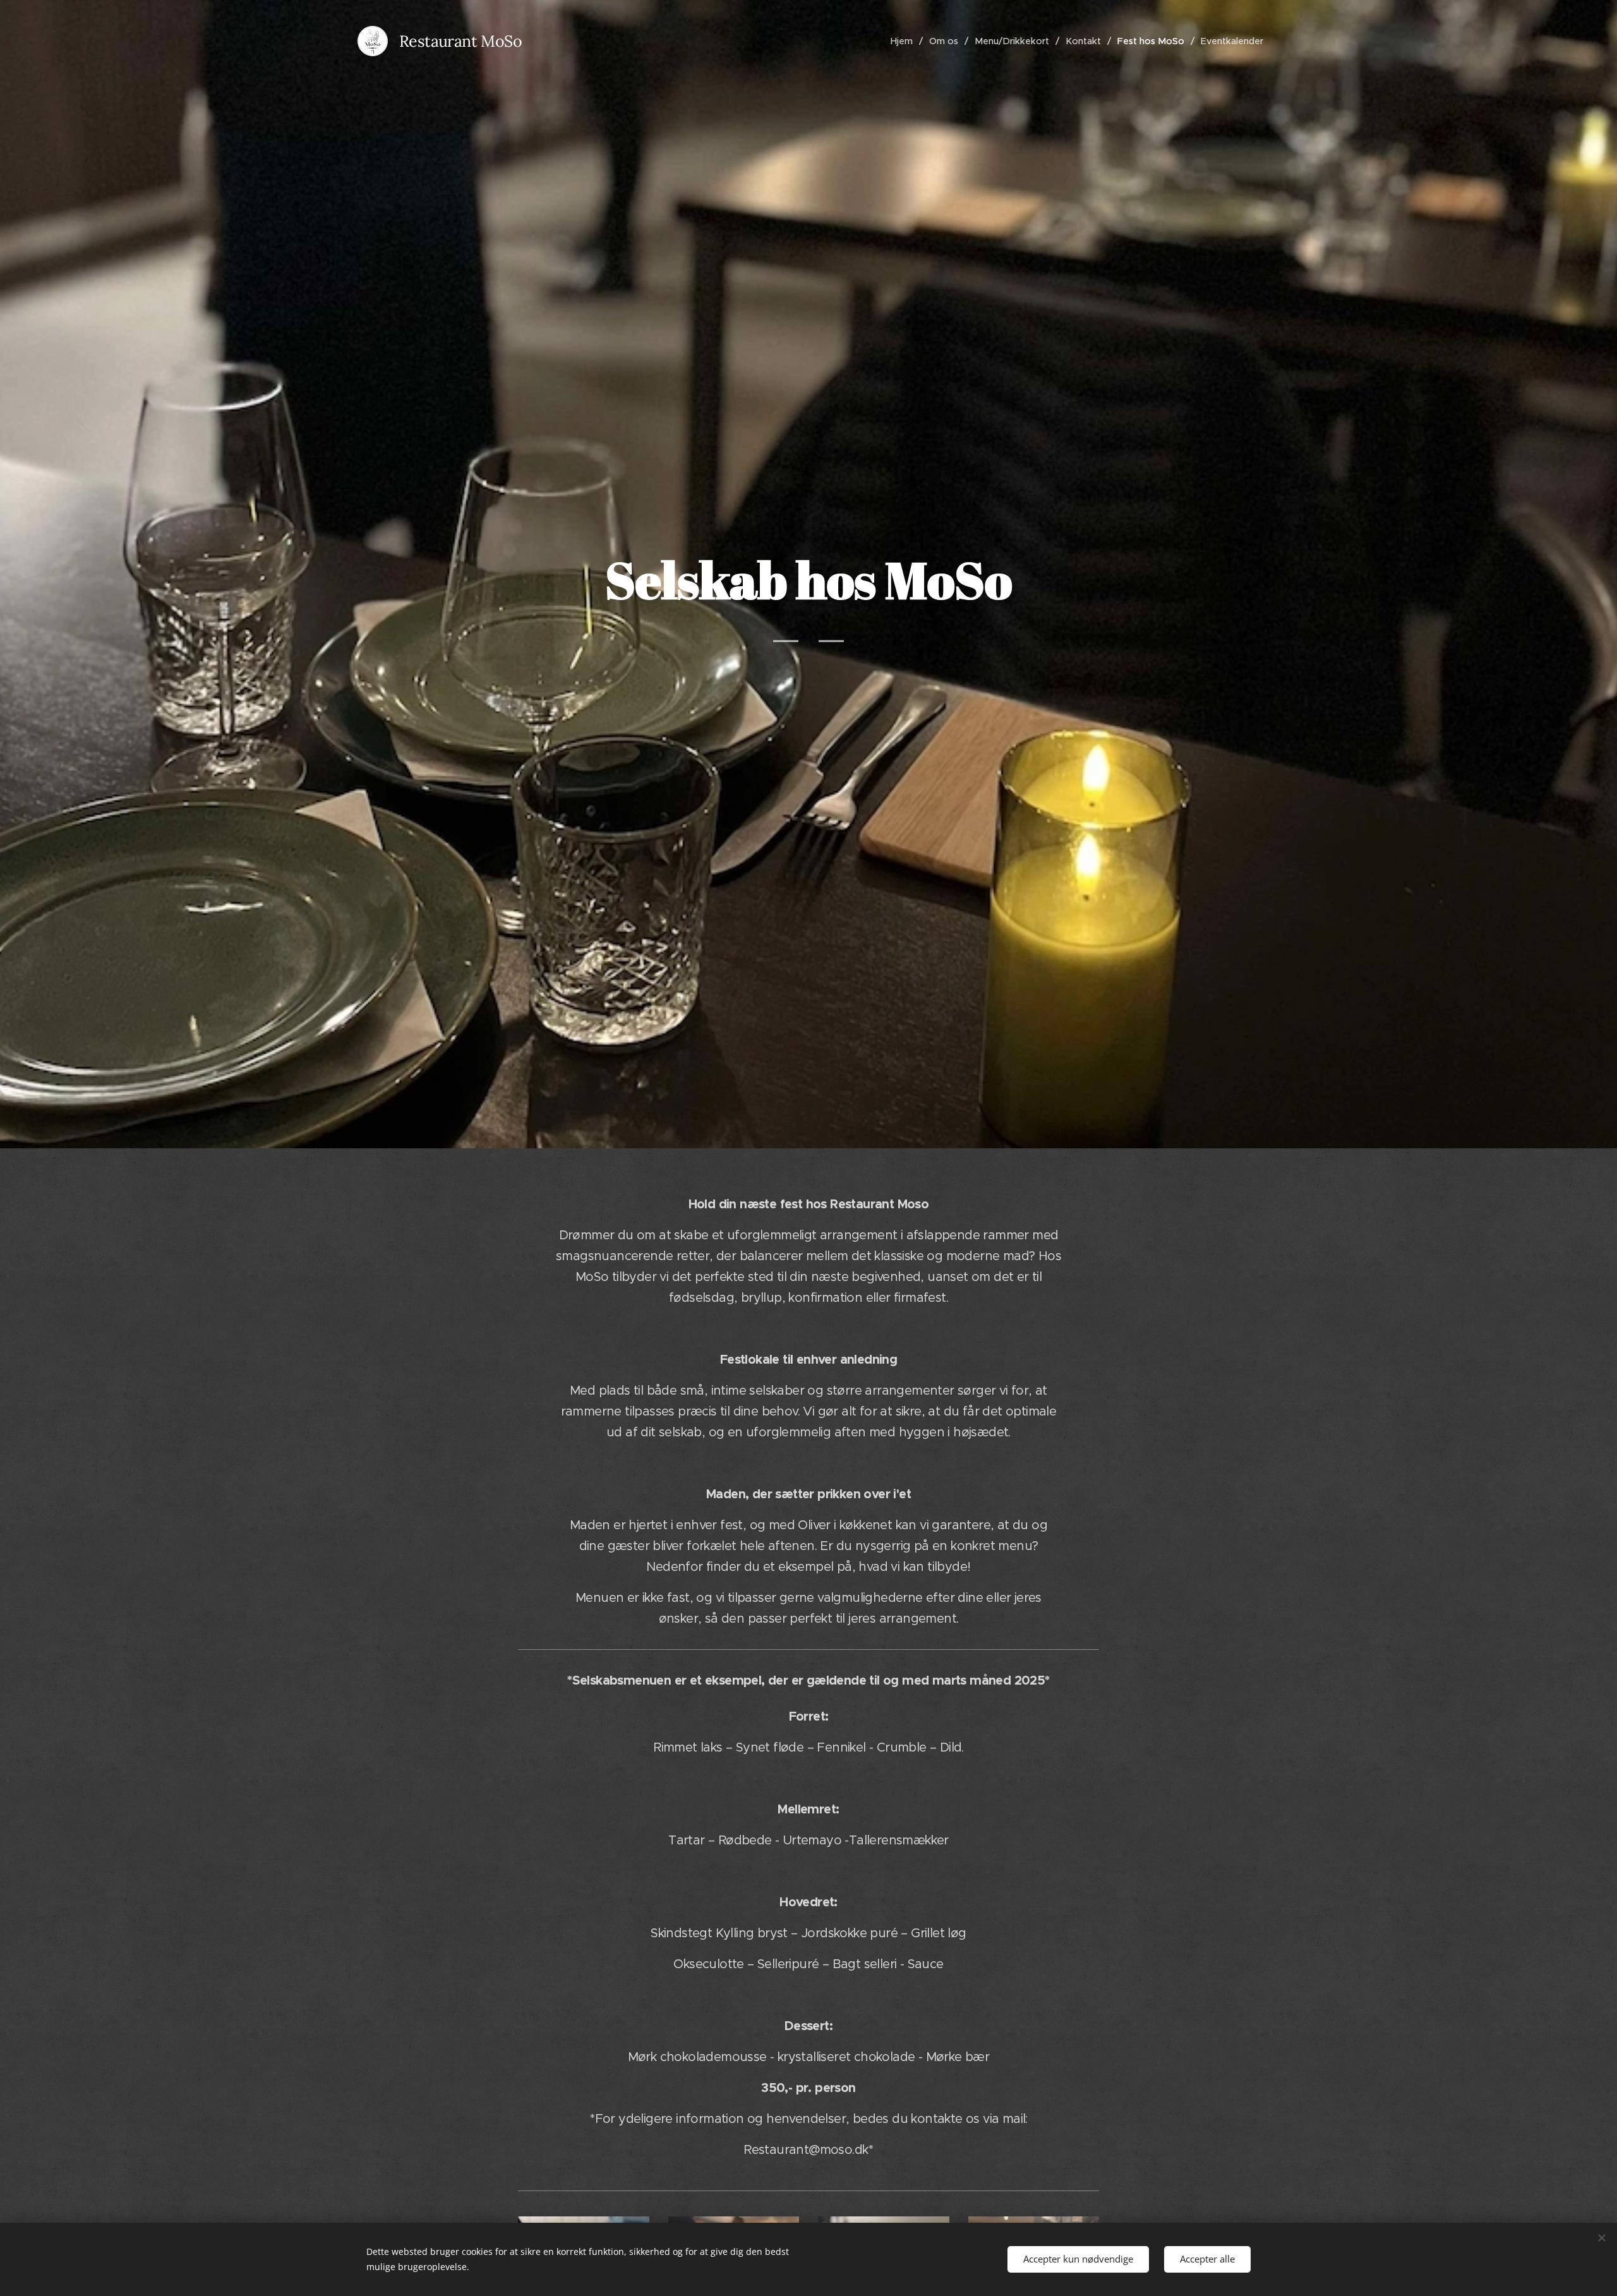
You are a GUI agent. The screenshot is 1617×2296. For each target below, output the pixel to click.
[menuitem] (905, 41)
